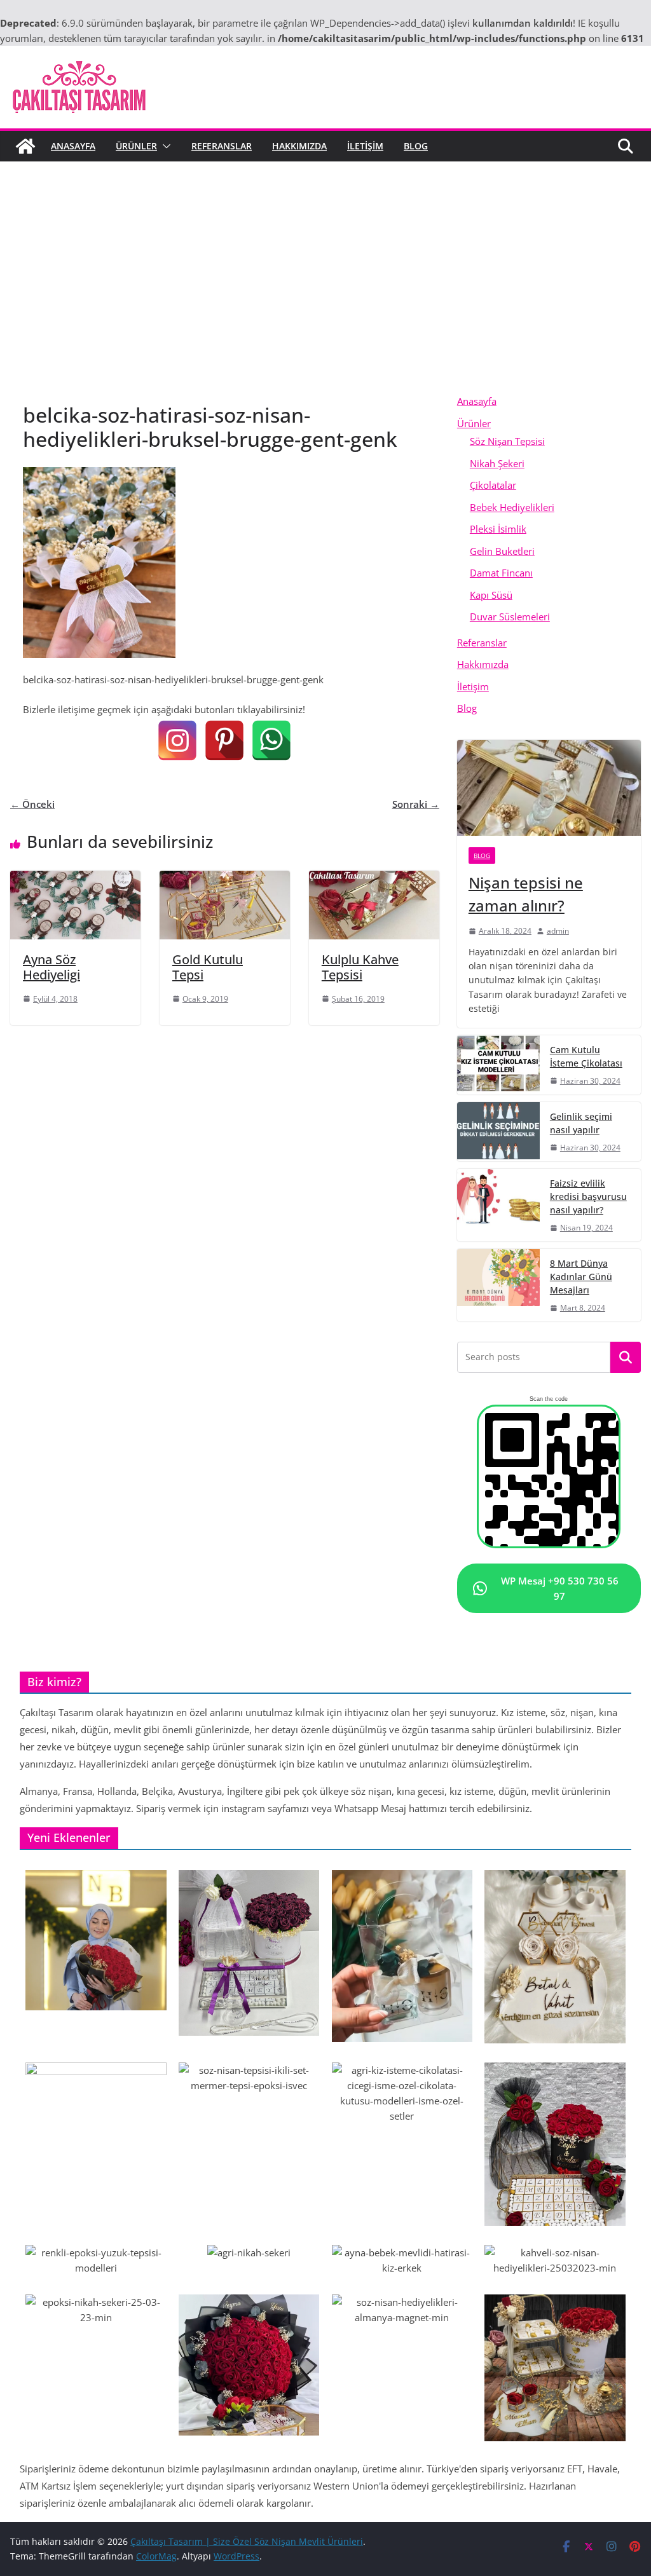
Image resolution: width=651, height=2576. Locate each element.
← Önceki (32, 804)
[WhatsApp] (271, 740)
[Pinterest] (224, 740)
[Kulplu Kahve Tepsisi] (374, 878)
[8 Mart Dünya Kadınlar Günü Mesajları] (498, 1285)
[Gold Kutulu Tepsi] (225, 878)
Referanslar (222, 146)
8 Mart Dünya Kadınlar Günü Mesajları (581, 1277)
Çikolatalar (493, 485)
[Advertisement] (325, 257)
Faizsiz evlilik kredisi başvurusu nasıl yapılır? (588, 1196)
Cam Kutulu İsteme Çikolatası (586, 1056)
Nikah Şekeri (497, 463)
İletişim (365, 146)
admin (558, 931)
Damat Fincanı (501, 573)
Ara (626, 1358)
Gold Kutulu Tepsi (208, 967)
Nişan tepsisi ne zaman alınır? (526, 894)
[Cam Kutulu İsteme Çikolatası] (498, 1065)
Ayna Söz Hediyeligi (51, 967)
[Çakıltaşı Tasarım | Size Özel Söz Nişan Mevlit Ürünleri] (25, 146)
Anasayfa (73, 146)
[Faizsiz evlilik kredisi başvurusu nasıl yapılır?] (498, 1205)
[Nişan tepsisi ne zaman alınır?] (549, 788)
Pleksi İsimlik (498, 529)
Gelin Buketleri (502, 551)
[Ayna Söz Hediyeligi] (75, 878)
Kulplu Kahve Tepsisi (360, 967)
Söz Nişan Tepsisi (507, 441)
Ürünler (136, 146)
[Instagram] (177, 740)
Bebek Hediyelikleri (512, 507)
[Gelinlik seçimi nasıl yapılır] (498, 1132)
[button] (164, 146)
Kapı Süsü (491, 595)
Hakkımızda (299, 146)
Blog (416, 146)
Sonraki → (416, 804)
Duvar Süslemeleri (510, 617)
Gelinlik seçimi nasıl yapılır (581, 1123)
